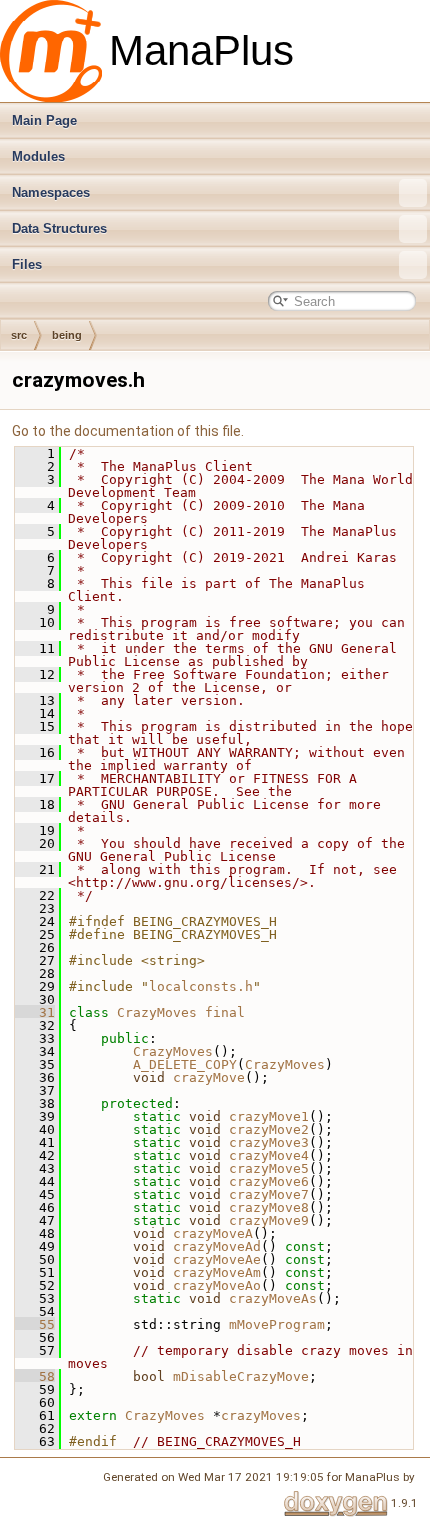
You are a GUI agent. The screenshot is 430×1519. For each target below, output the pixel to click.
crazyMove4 (269, 1155)
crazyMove (209, 1077)
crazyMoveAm (217, 1272)
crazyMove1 (269, 1116)
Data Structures (59, 228)
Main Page (44, 120)
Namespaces (51, 192)
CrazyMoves (157, 1012)
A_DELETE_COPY (185, 1064)
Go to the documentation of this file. (128, 431)
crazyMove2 (269, 1129)
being (67, 335)
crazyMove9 (269, 1220)
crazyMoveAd (217, 1246)
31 (35, 1012)
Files (27, 264)
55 (35, 1324)
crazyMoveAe (217, 1259)
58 (35, 1376)
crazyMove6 (269, 1181)
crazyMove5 (269, 1168)
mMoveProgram (277, 1324)
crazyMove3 (269, 1142)
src (19, 335)
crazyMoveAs (273, 1298)
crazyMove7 (269, 1194)
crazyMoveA (213, 1233)
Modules (38, 156)
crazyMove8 (269, 1207)
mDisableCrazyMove (241, 1376)
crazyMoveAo (217, 1285)
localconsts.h (201, 986)
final (225, 1012)
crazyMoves (261, 1415)
